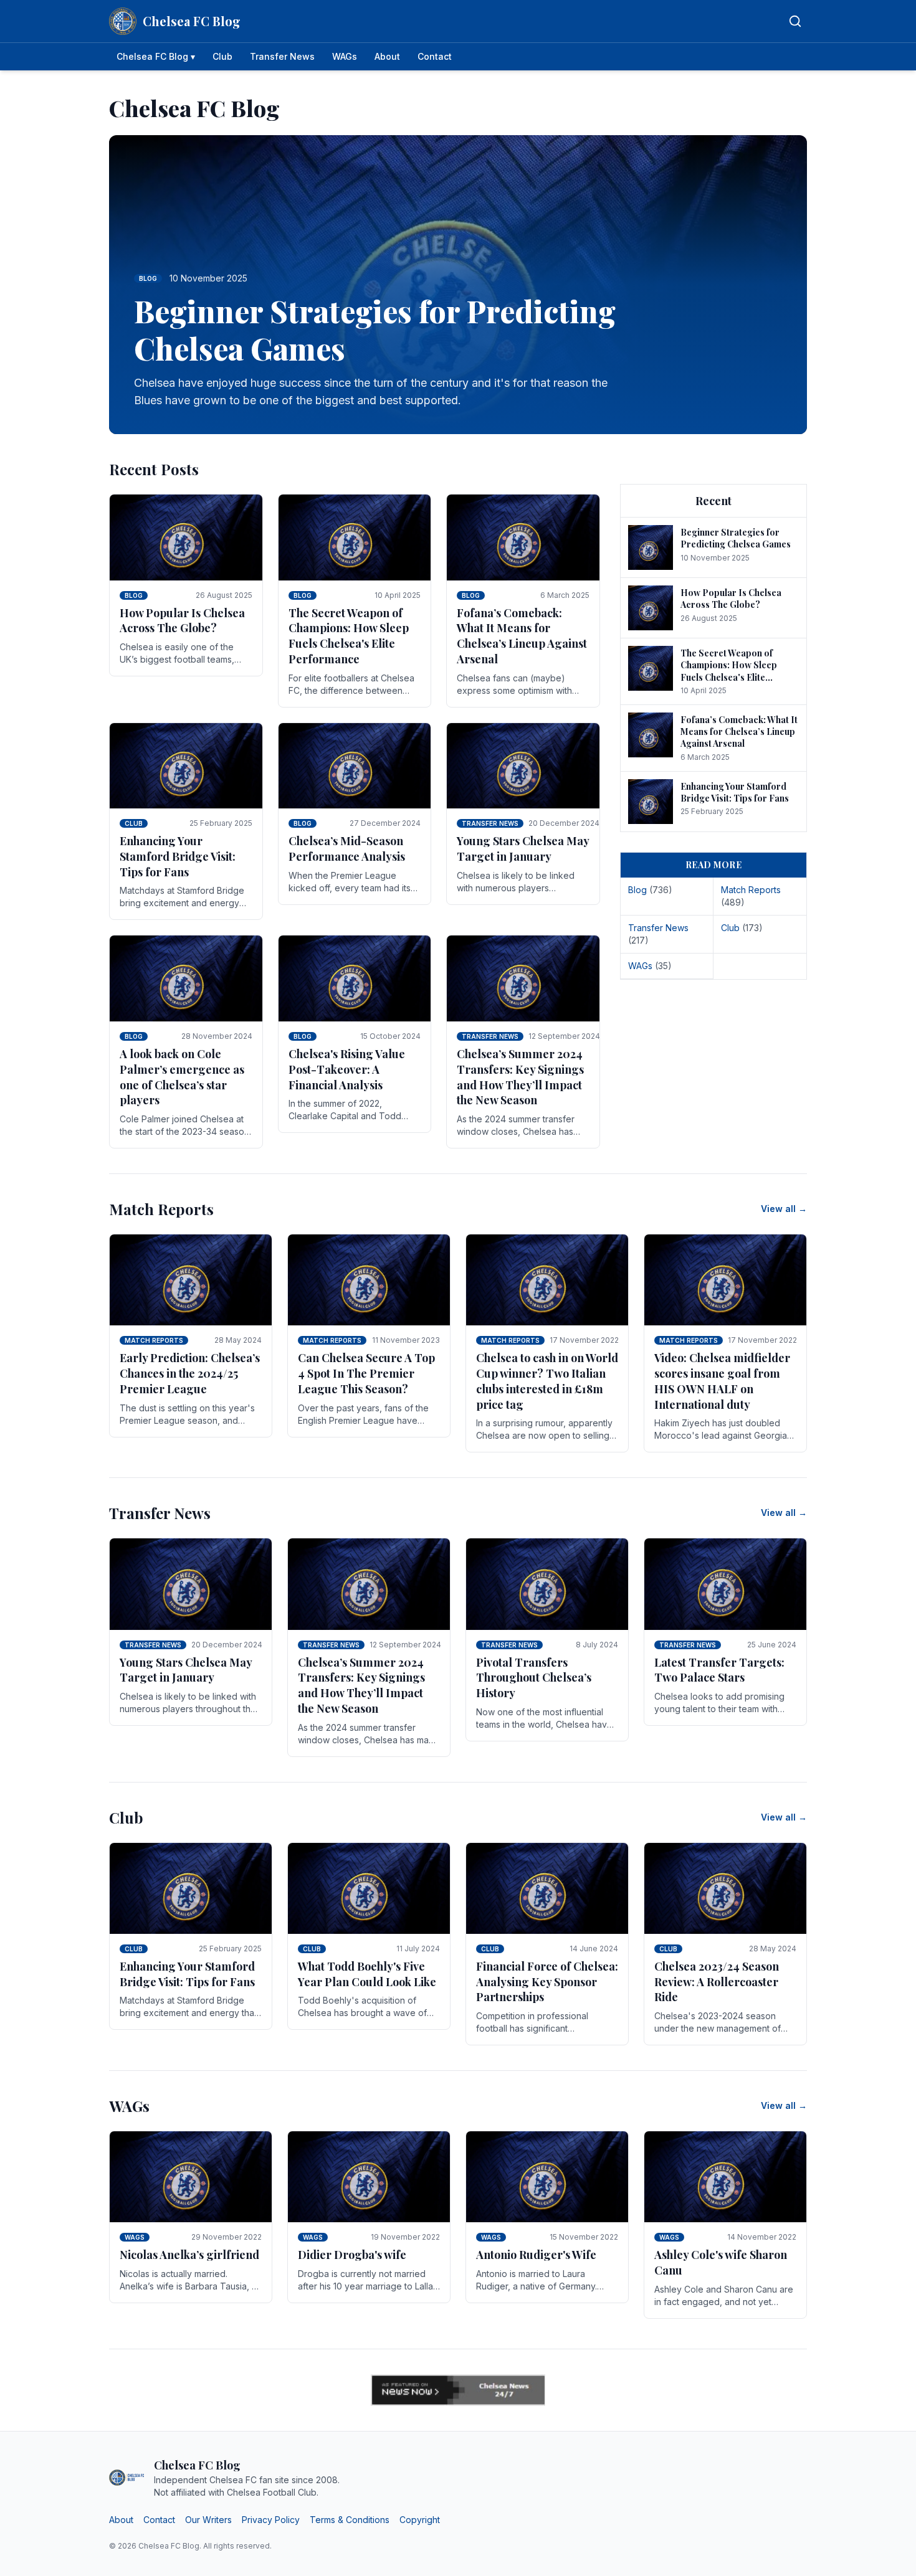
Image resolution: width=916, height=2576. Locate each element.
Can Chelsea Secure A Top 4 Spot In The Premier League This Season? (366, 1373)
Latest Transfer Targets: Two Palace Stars (719, 1670)
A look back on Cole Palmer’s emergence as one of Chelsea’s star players (182, 1077)
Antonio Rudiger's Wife (536, 2255)
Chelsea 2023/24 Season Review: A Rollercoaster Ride (717, 1982)
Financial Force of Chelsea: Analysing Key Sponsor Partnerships (547, 1982)
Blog (134, 595)
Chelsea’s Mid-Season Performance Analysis (347, 849)
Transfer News (282, 56)
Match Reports (154, 1340)
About (387, 56)
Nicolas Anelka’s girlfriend (189, 2255)
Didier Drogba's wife (352, 2255)
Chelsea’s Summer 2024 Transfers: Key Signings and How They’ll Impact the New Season (520, 1077)
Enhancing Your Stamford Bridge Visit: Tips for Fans (178, 856)
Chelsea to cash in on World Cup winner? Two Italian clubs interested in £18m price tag (547, 1381)
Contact (435, 56)
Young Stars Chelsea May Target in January (523, 849)
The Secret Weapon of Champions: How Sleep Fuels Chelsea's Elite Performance (349, 636)
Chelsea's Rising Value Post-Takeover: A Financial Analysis (347, 1069)
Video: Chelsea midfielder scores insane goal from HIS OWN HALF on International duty (722, 1381)
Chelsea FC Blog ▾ (156, 56)
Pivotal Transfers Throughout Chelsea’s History (534, 1678)
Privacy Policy (271, 2520)
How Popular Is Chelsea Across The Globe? (182, 621)
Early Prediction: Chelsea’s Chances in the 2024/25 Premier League (190, 1373)
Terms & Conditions (350, 2520)
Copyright (420, 2520)
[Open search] (795, 21)
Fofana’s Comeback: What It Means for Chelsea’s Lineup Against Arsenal (522, 636)
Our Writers (208, 2520)
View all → (784, 1209)
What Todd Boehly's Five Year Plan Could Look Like (367, 1974)
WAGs (345, 56)
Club (222, 56)
